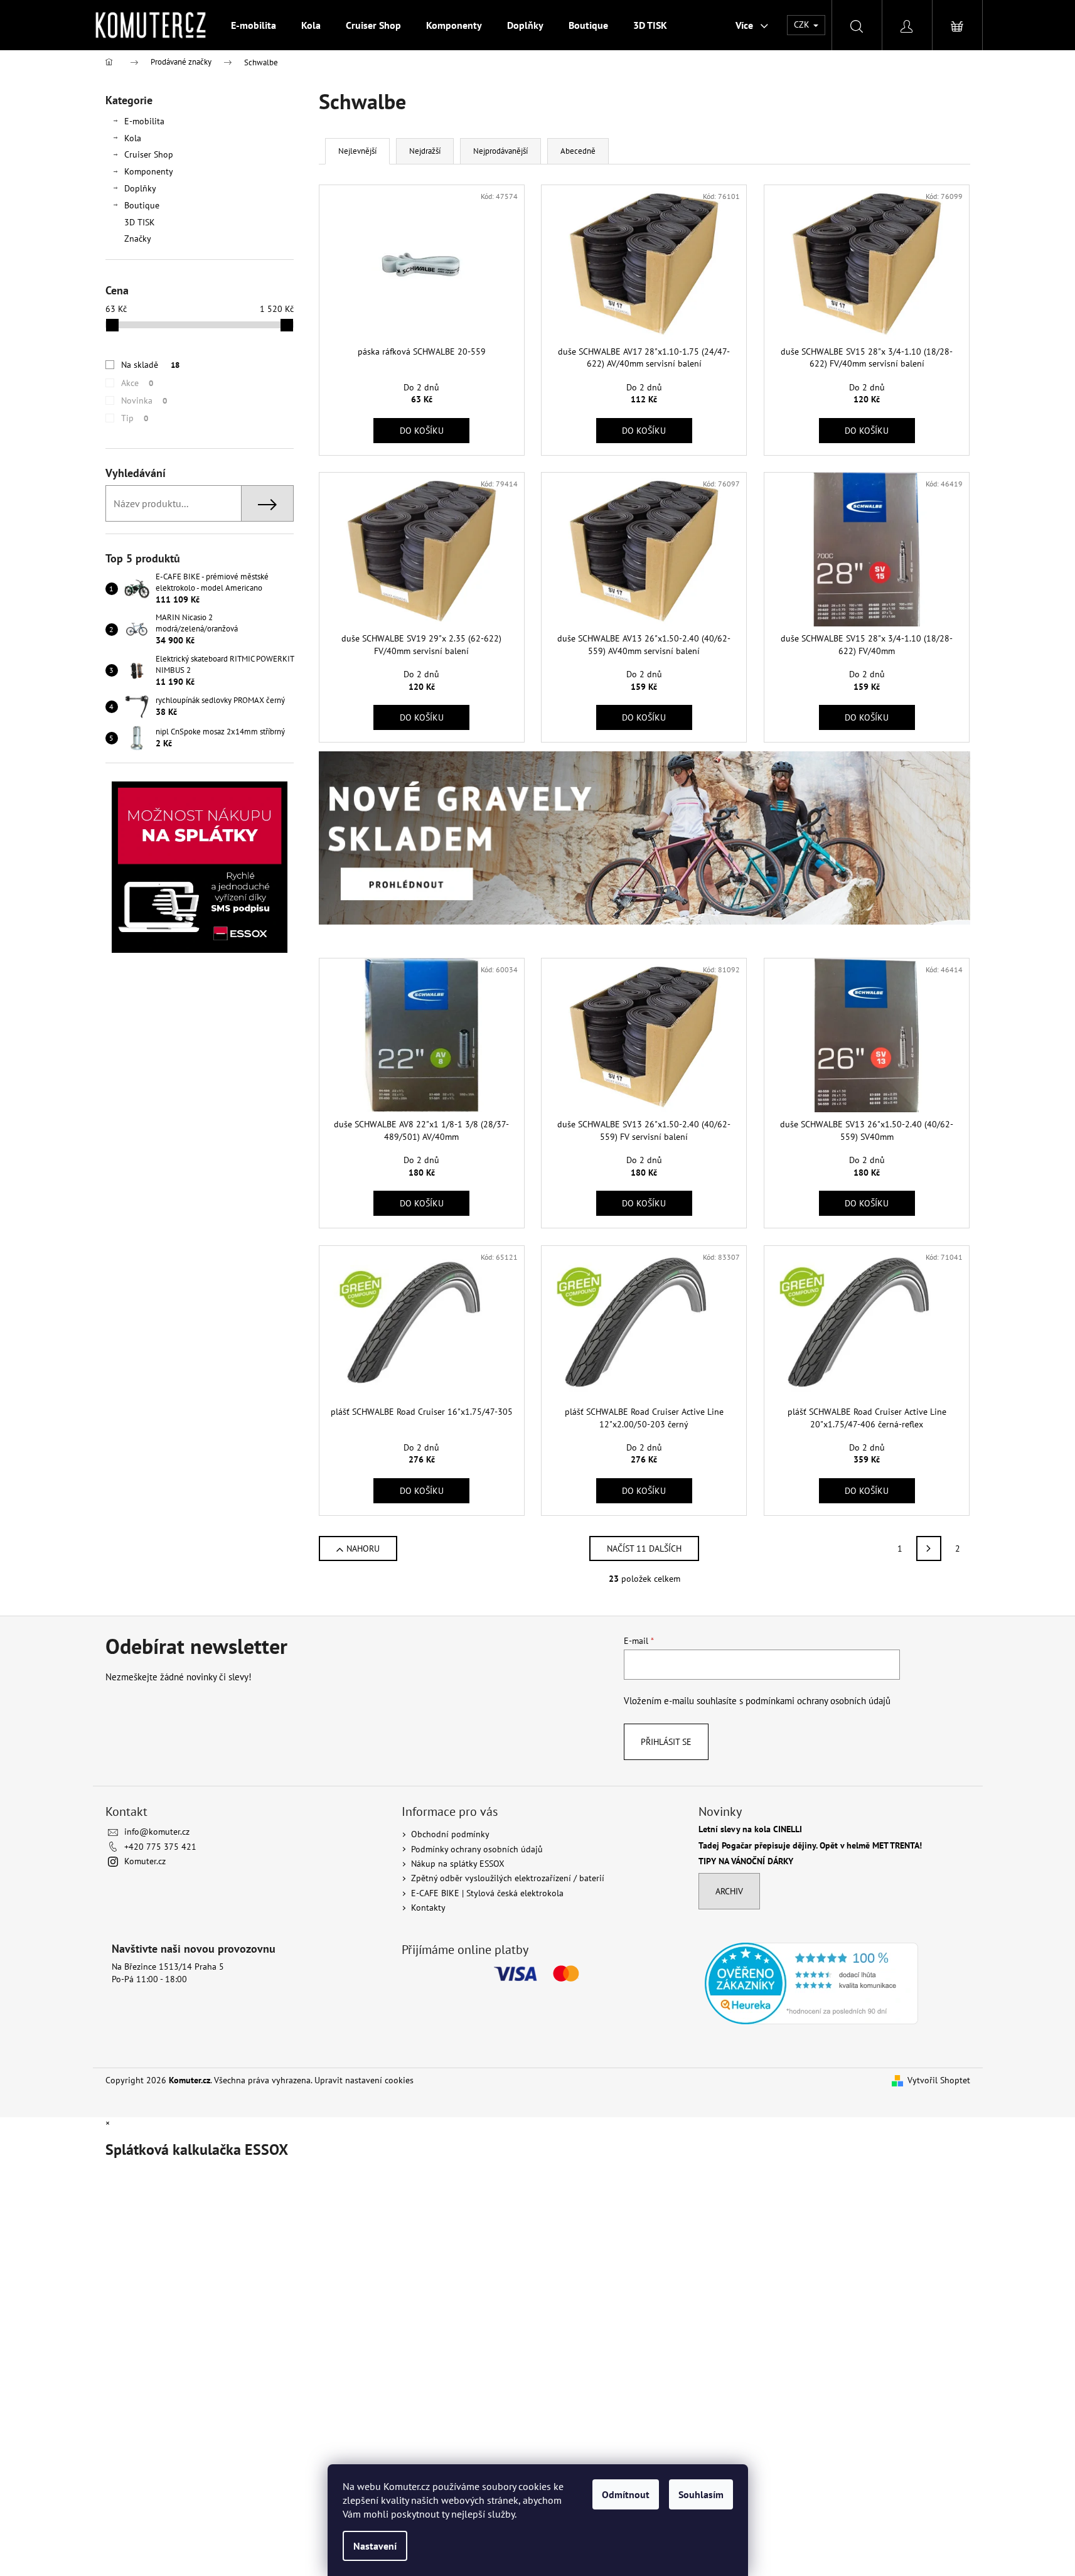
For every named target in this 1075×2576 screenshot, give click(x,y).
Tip (135, 418)
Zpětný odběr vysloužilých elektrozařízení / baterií (508, 1878)
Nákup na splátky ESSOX (458, 1864)
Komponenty (149, 171)
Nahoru (363, 1548)
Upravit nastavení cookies (364, 2080)
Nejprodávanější (500, 151)
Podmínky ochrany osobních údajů (477, 1849)
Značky (138, 239)
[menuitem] (254, 25)
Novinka (144, 400)
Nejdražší (425, 151)
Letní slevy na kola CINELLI (750, 1829)
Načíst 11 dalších (644, 1548)
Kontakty (428, 1908)
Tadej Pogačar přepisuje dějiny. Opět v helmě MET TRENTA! (810, 1846)
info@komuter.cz (157, 1832)
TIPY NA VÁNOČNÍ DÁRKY (746, 1861)
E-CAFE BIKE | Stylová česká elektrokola (487, 1893)
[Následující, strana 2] (929, 1548)
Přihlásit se (666, 1742)
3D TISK (140, 222)
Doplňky (140, 188)
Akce (137, 383)
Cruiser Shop (149, 154)
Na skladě (150, 365)
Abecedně (578, 151)
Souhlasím (701, 2494)
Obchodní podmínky (450, 1834)
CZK (803, 24)
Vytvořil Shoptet (939, 2080)
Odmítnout (626, 2494)
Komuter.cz (145, 1861)
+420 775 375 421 (160, 1847)
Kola (133, 138)
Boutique (142, 205)
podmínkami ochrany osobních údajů (818, 1700)
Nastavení (375, 2546)
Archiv (729, 1891)
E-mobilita (144, 121)
